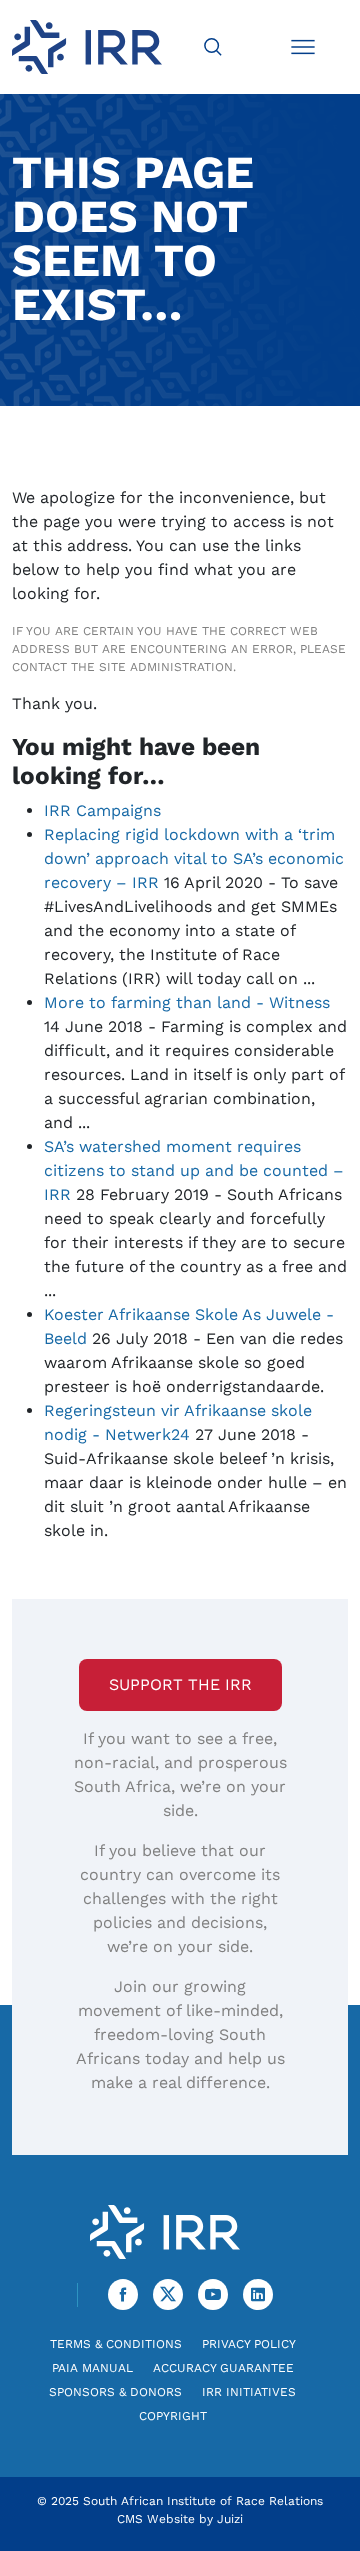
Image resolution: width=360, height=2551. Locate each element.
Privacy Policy (249, 2344)
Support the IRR (180, 1684)
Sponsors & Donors (115, 2392)
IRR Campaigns (102, 810)
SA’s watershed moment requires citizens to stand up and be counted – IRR (194, 1170)
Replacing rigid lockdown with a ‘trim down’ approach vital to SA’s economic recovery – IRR (194, 858)
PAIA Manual (92, 2368)
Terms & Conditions (116, 2344)
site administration (166, 667)
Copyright (173, 2416)
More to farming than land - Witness (187, 1002)
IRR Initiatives (249, 2392)
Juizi (230, 2519)
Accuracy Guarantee (223, 2368)
